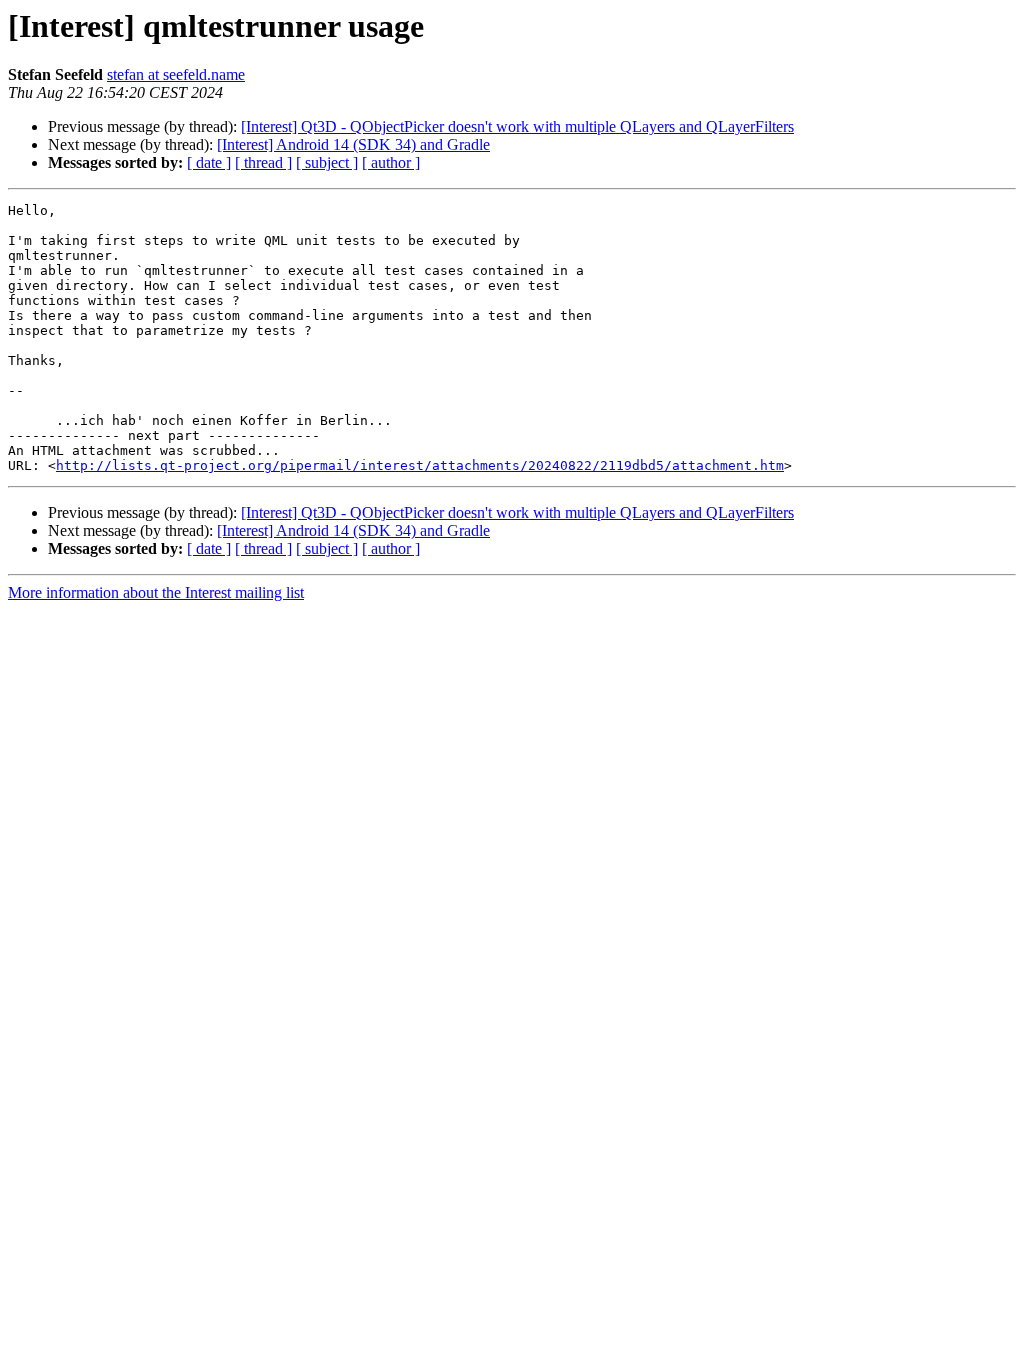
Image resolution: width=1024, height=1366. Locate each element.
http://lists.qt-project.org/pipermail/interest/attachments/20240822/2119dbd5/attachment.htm (420, 465)
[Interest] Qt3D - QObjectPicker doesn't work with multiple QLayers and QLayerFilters (517, 126)
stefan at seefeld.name (176, 74)
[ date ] (209, 162)
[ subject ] (327, 162)
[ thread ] (263, 162)
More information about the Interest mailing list (156, 592)
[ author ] (391, 162)
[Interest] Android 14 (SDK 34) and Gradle (353, 144)
